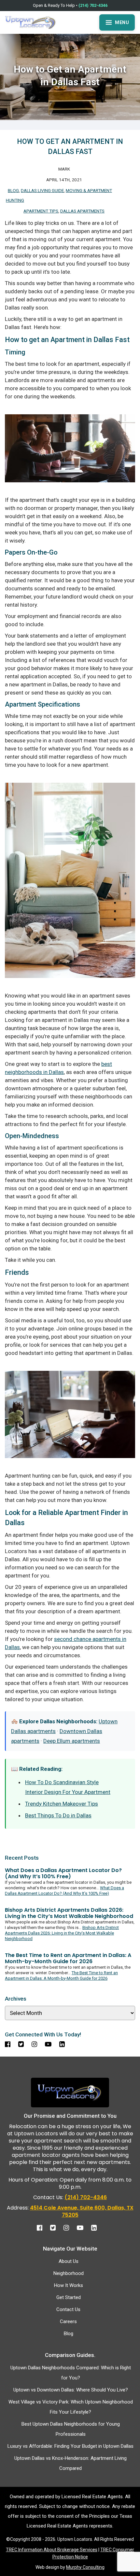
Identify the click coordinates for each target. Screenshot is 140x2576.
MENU (122, 22)
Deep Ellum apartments (72, 1741)
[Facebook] (43, 2226)
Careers (68, 2321)
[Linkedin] (97, 2226)
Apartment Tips (41, 211)
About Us (69, 2261)
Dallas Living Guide (42, 190)
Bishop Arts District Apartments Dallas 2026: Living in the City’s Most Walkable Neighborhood (62, 1933)
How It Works (69, 2285)
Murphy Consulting (85, 2567)
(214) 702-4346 (93, 5)
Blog (13, 190)
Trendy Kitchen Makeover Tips (62, 1804)
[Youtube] (83, 2226)
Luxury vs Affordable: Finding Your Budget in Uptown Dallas (70, 2446)
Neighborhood (69, 2273)
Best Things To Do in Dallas (58, 1815)
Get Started (69, 2297)
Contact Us (68, 2309)
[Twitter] (56, 2226)
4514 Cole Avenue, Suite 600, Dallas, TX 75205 (82, 2211)
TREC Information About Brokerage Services (52, 2550)
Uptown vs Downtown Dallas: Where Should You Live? (71, 2390)
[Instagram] (70, 2226)
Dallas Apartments (82, 211)
